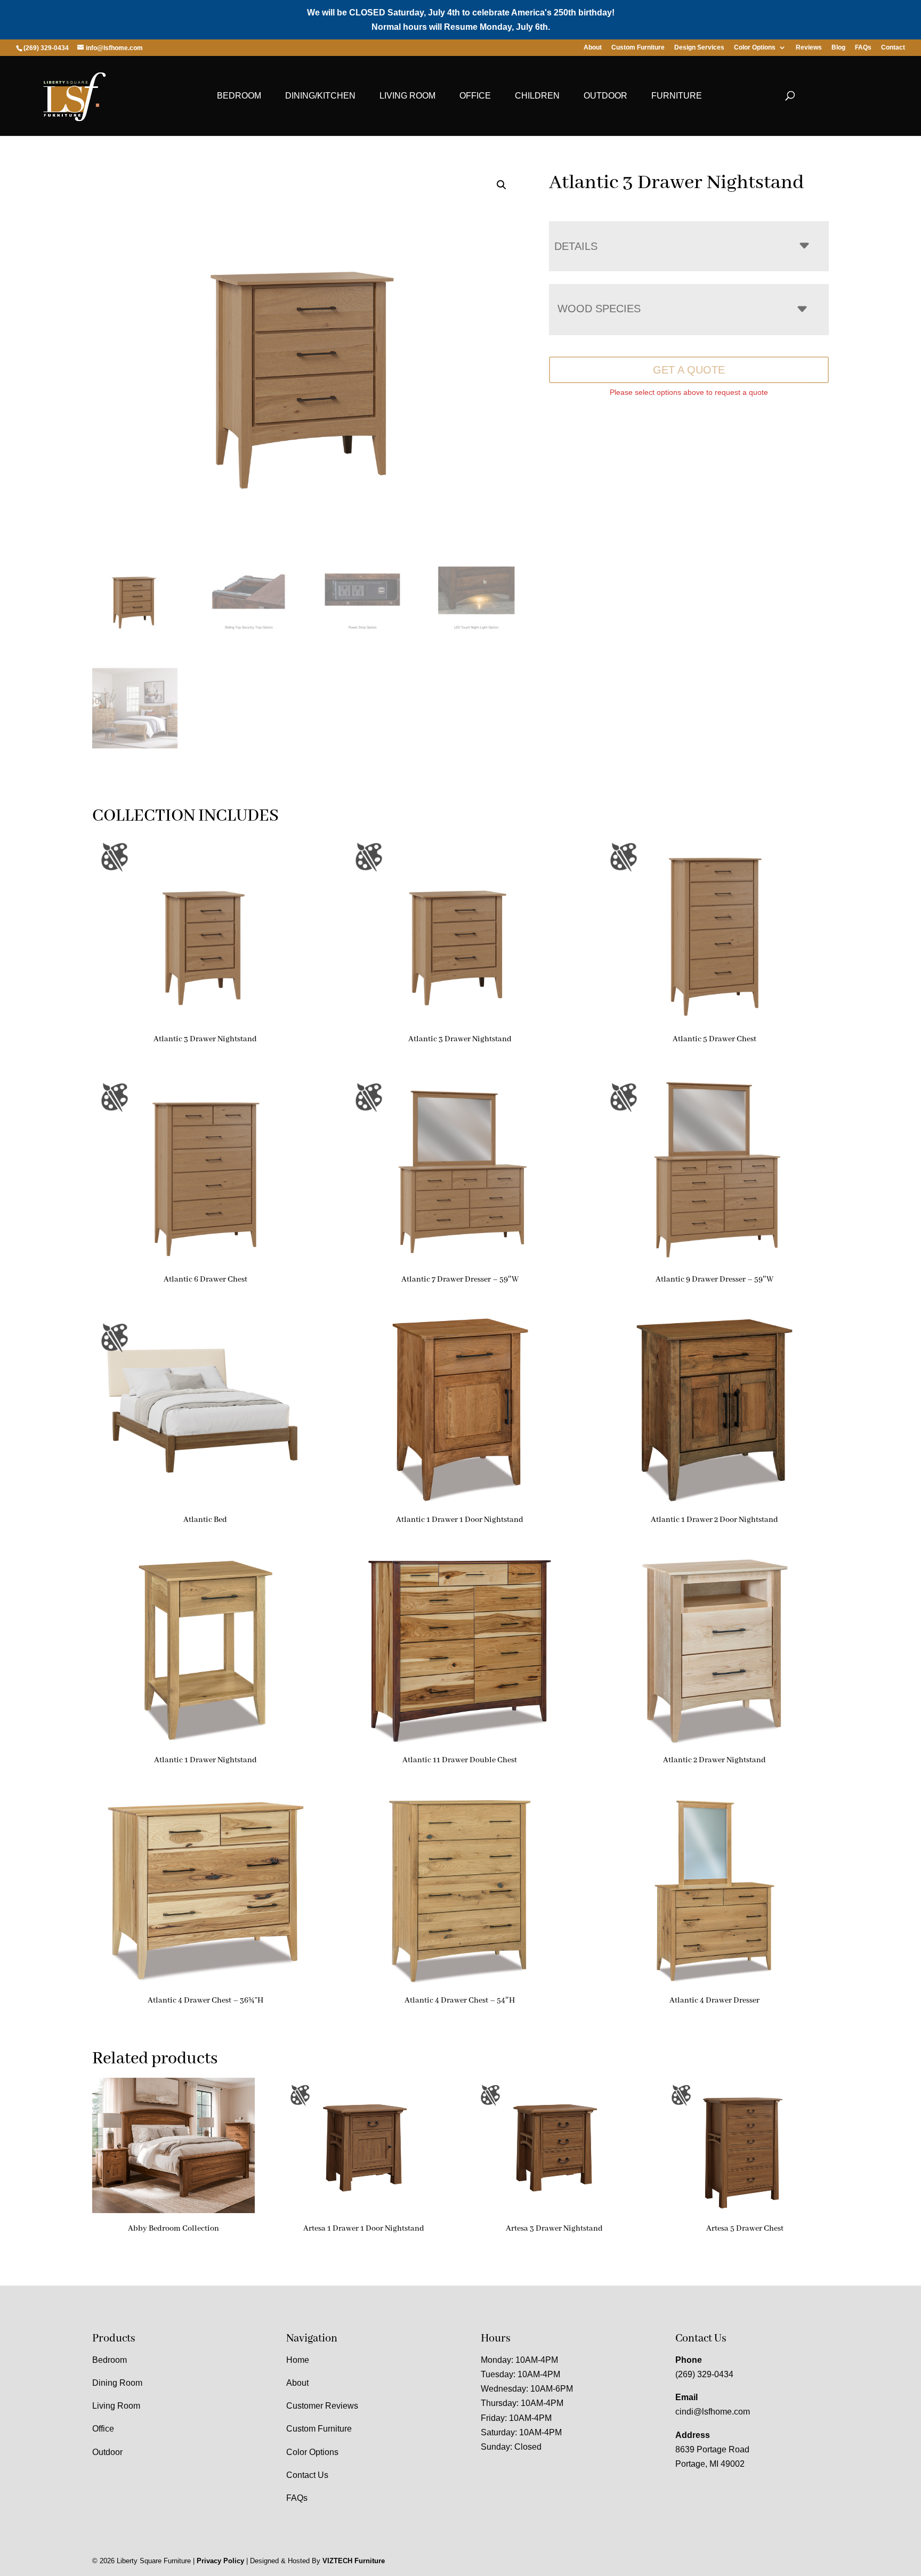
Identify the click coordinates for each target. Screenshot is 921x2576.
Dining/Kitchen (320, 96)
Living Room (407, 96)
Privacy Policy (220, 2561)
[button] (502, 185)
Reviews (809, 48)
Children (537, 96)
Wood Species (599, 309)
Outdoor (605, 96)
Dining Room (117, 2383)
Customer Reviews (322, 2406)
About (593, 48)
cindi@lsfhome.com (713, 2412)
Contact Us (307, 2475)
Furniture (677, 96)
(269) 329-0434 (704, 2374)
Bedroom (239, 96)
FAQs (863, 48)
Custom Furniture (638, 48)
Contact (893, 48)
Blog (838, 48)
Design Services (699, 48)
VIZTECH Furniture (354, 2561)
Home (298, 2360)
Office (475, 96)
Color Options (755, 48)
